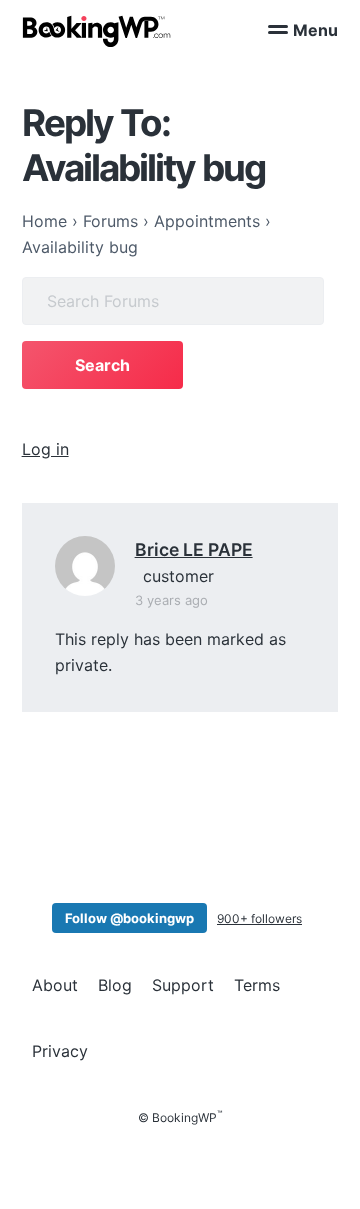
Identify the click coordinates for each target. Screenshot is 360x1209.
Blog (115, 985)
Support (183, 985)
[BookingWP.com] (97, 31)
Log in (45, 449)
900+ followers (259, 918)
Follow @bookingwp (129, 918)
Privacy (60, 1051)
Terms (257, 985)
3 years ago (171, 600)
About (55, 985)
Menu (315, 30)
